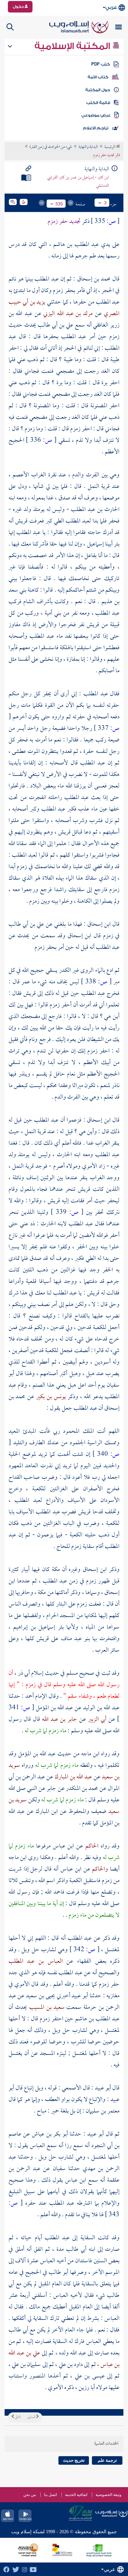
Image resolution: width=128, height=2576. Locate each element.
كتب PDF (101, 64)
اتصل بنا (50, 2495)
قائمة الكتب (98, 103)
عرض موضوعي (96, 115)
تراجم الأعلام (96, 128)
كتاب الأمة (98, 77)
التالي (17, 2417)
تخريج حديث (74, 2460)
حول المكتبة (98, 90)
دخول (19, 7)
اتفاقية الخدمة (76, 2495)
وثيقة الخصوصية (108, 2495)
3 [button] (105, 203)
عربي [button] (111, 7)
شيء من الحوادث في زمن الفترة (51, 147)
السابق (32, 2417)
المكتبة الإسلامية (73, 46)
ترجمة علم (107, 2460)
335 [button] (59, 204)
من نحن (30, 2495)
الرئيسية (110, 147)
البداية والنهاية (88, 147)
